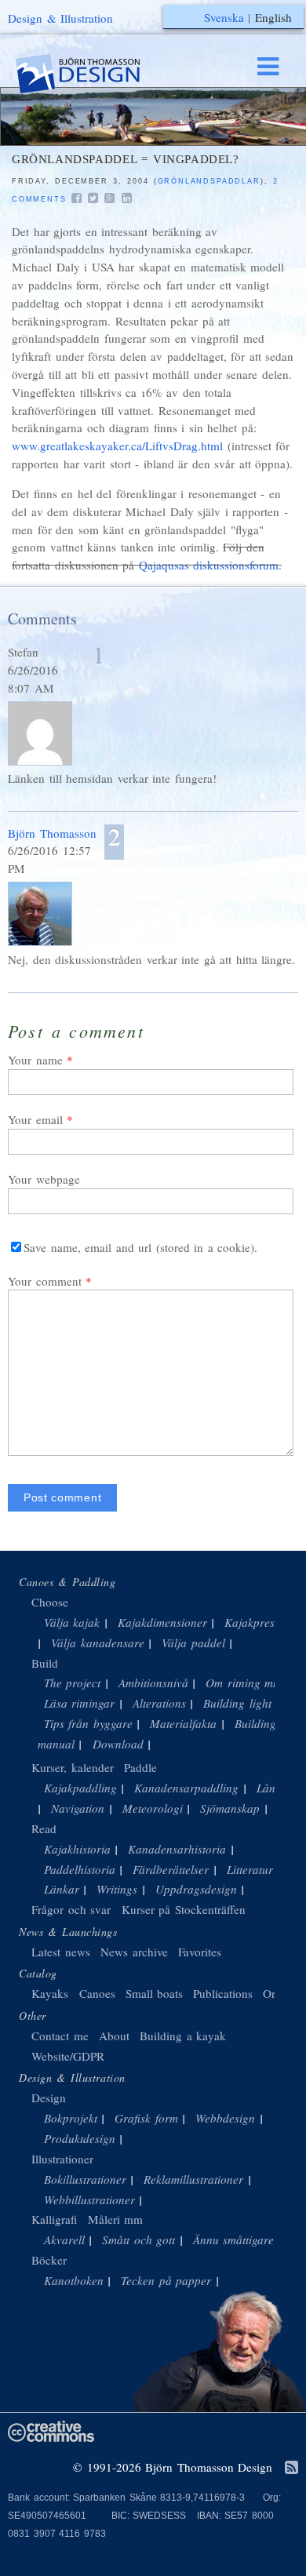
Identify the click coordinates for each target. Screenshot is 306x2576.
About (117, 2036)
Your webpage (44, 1179)
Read (44, 1828)
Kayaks (50, 1993)
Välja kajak (72, 1622)
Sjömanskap (230, 1808)
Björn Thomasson (52, 833)
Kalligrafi (54, 2219)
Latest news (61, 1952)
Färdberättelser (171, 1869)
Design (49, 2098)
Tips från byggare (88, 1723)
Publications (223, 1993)
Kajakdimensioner (162, 1622)
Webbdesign (225, 2118)
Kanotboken (74, 2280)
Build (45, 1663)
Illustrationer (62, 2159)
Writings (117, 1889)
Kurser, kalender (73, 1767)
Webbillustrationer (89, 2199)
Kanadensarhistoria (177, 1849)
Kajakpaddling (80, 1788)
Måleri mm (116, 2219)
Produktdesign (80, 2138)
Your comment (45, 1281)
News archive (134, 1952)
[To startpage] (93, 74)
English (273, 17)
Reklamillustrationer (193, 2179)
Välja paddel (193, 1643)
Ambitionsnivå (153, 1683)
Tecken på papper (166, 2280)
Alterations (159, 1703)
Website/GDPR (68, 2056)
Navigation (78, 1808)
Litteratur (250, 1869)
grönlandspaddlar (209, 181)
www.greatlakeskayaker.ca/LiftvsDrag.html (117, 446)
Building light (237, 1703)
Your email (35, 1119)
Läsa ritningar (80, 1703)
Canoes (97, 1993)
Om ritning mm (244, 1683)
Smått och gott (138, 2239)
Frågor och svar (71, 1909)
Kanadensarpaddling (186, 1788)
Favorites (200, 1952)
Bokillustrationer (85, 2179)
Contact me (60, 2036)
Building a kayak (183, 2036)
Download (118, 1744)
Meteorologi (153, 1808)
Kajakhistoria (77, 1849)
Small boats (155, 1993)
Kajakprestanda (264, 1622)
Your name (35, 1060)
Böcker (49, 2260)
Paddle (140, 1767)
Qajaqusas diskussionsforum (209, 565)
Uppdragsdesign (196, 1889)
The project (73, 1683)
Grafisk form (146, 2118)
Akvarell (64, 2239)
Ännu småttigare (234, 2239)
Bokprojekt (71, 2118)
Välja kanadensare (98, 1643)
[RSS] (291, 2469)
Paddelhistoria (80, 1869)
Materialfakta (183, 1723)
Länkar (62, 1889)
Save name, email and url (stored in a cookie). (140, 1247)
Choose (50, 1602)
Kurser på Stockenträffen (184, 1909)
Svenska (224, 17)
